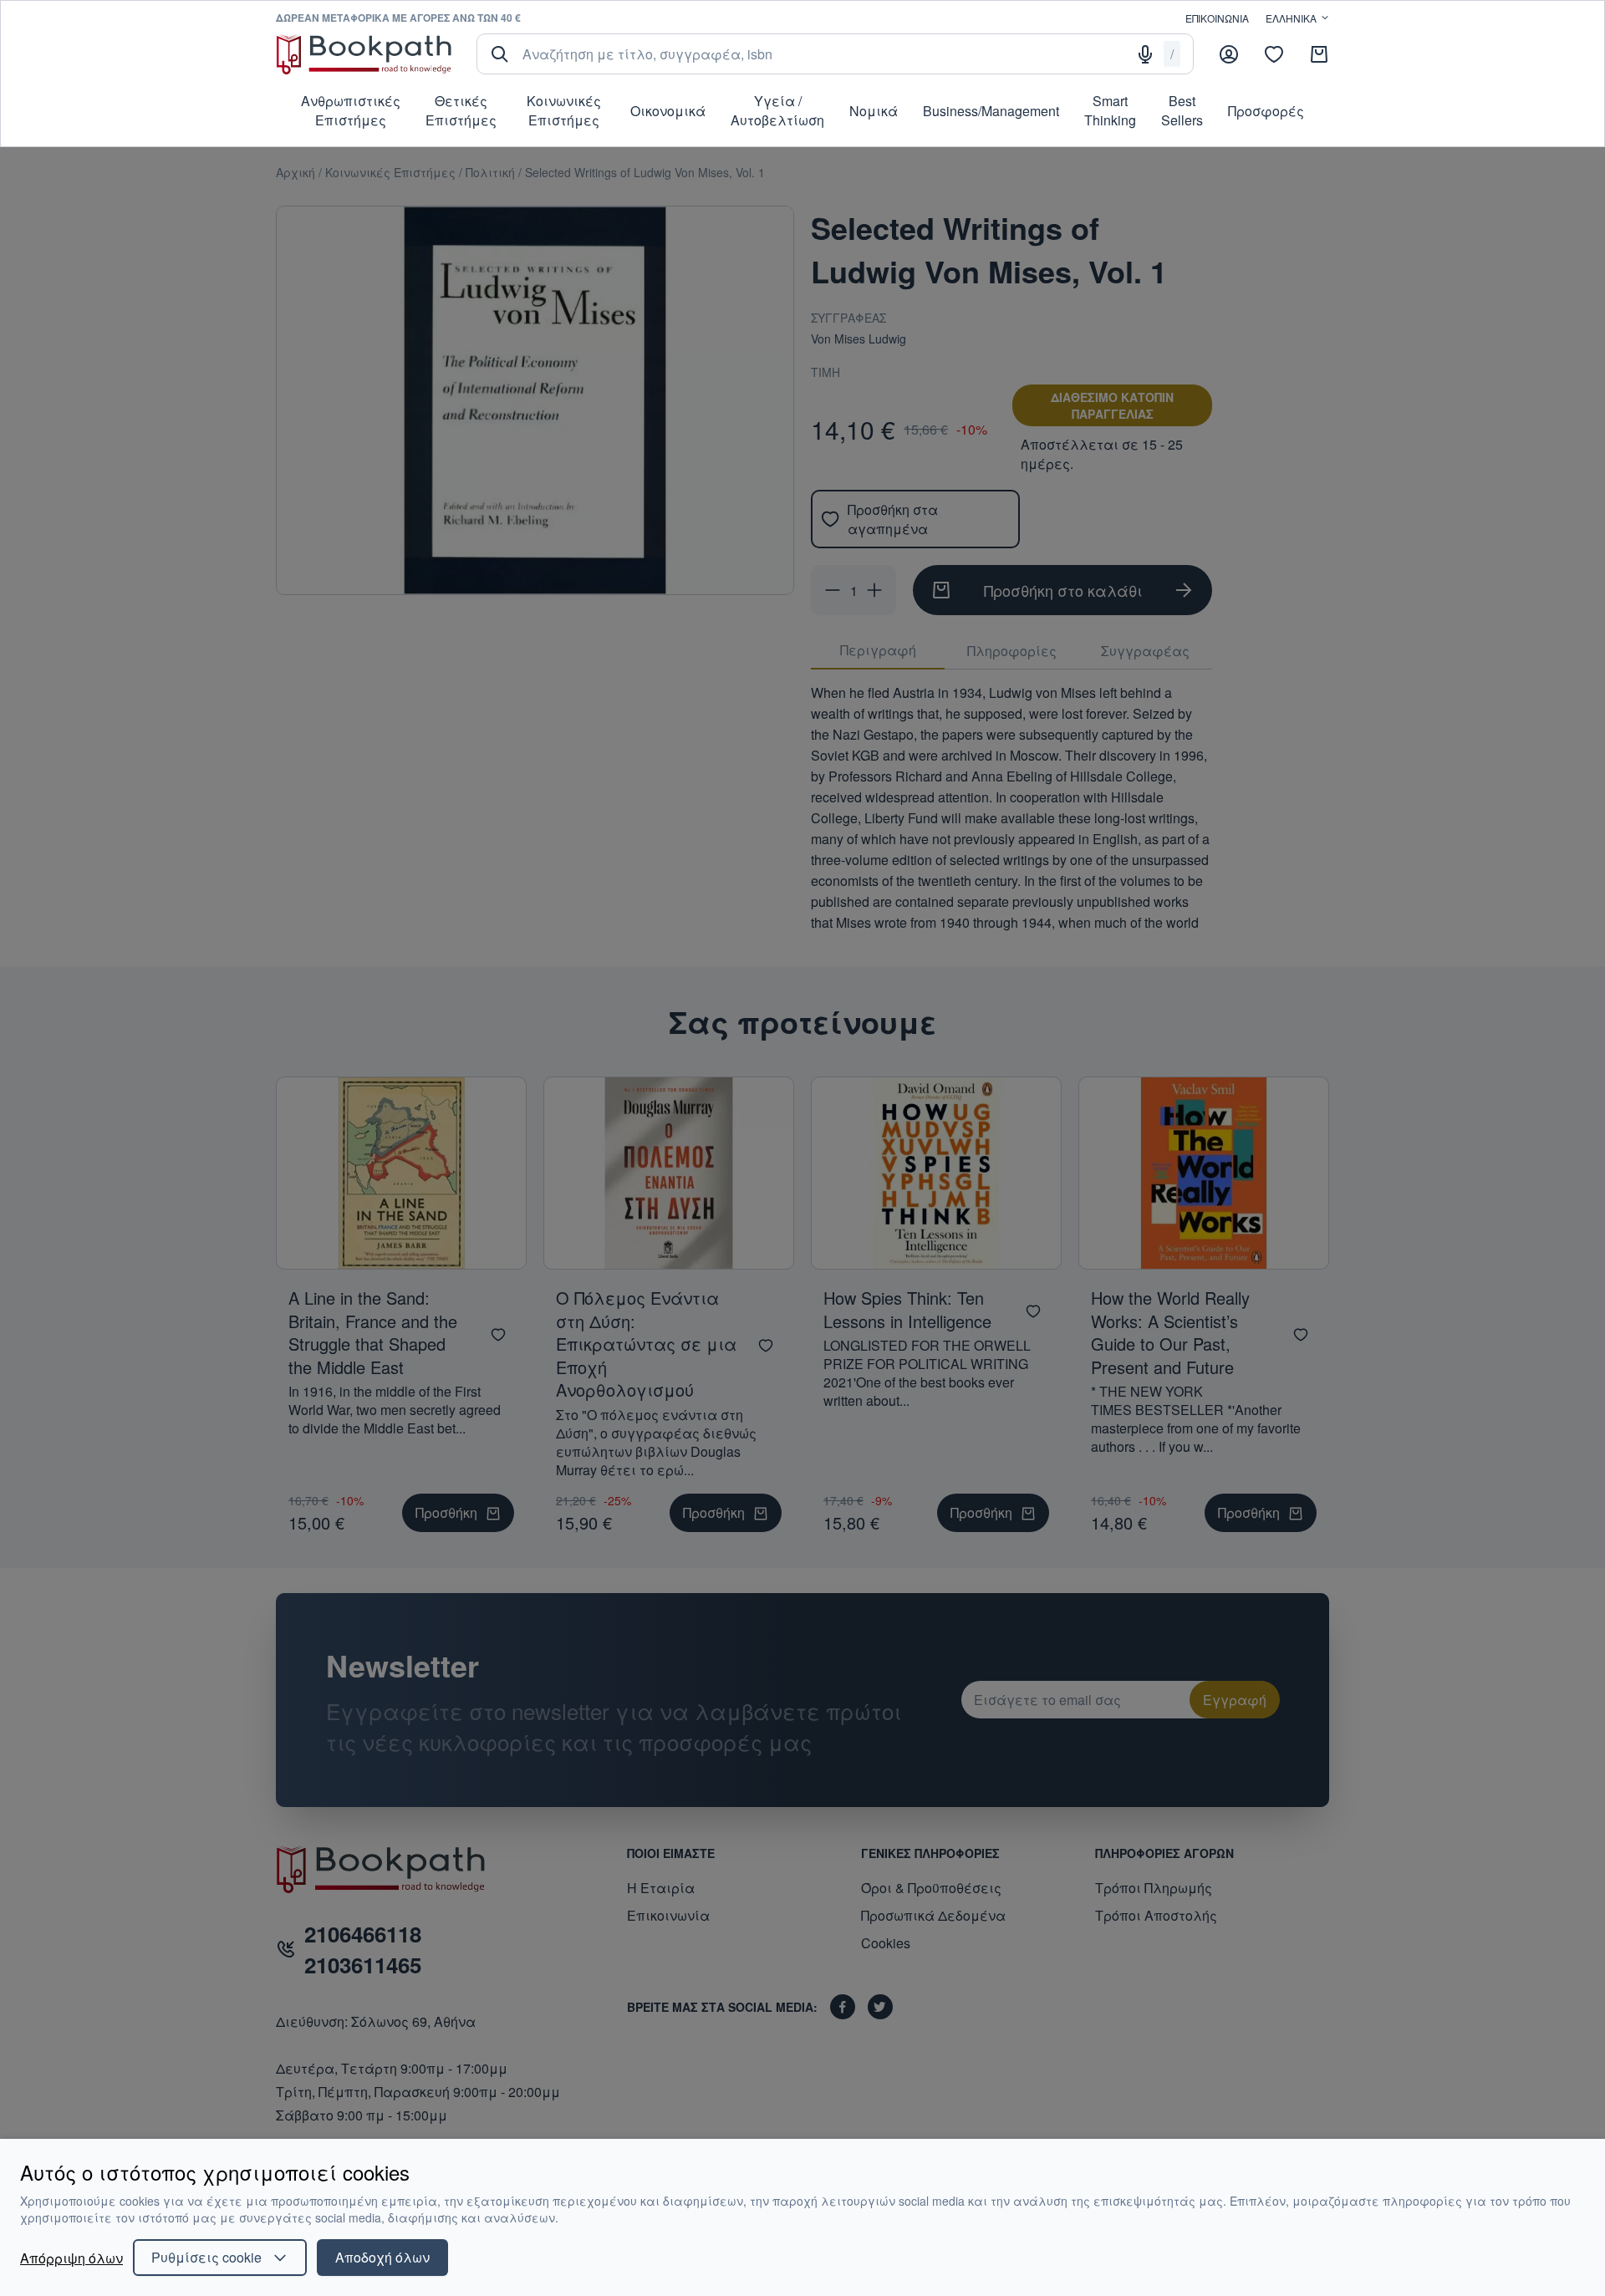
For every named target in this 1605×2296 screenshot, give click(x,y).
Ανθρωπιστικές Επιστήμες (351, 110)
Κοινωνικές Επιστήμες (564, 110)
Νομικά (874, 111)
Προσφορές (1266, 111)
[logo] (364, 54)
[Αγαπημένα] (1274, 54)
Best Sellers (1182, 110)
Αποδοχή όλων (382, 2257)
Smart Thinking (1110, 110)
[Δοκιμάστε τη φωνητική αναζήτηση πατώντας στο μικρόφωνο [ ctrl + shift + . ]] (1145, 54)
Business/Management (991, 111)
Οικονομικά (668, 111)
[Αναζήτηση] (500, 54)
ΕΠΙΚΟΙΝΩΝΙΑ (1217, 18)
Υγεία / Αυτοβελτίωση (777, 110)
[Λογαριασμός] (1229, 54)
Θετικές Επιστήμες (461, 110)
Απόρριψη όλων (71, 2258)
